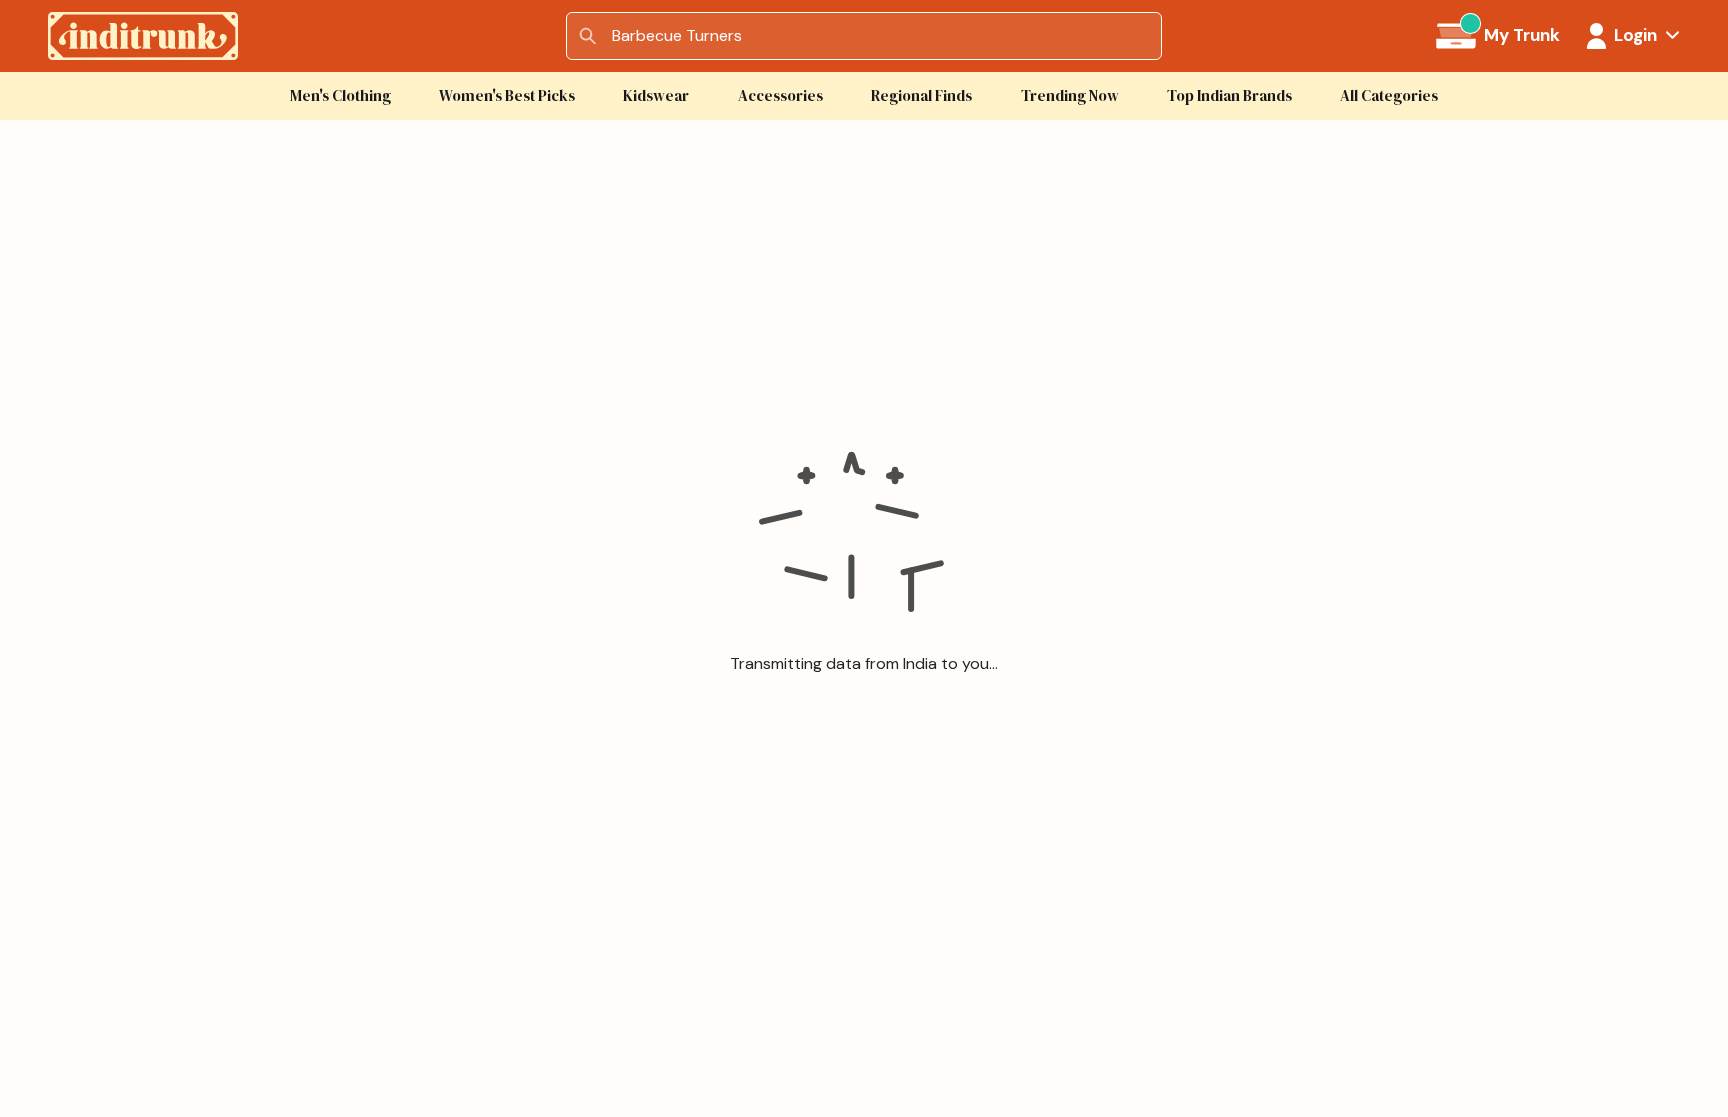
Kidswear (656, 95)
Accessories (780, 95)
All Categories (1389, 95)
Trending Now (1070, 95)
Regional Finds (921, 95)
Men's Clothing (340, 95)
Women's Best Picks (507, 95)
